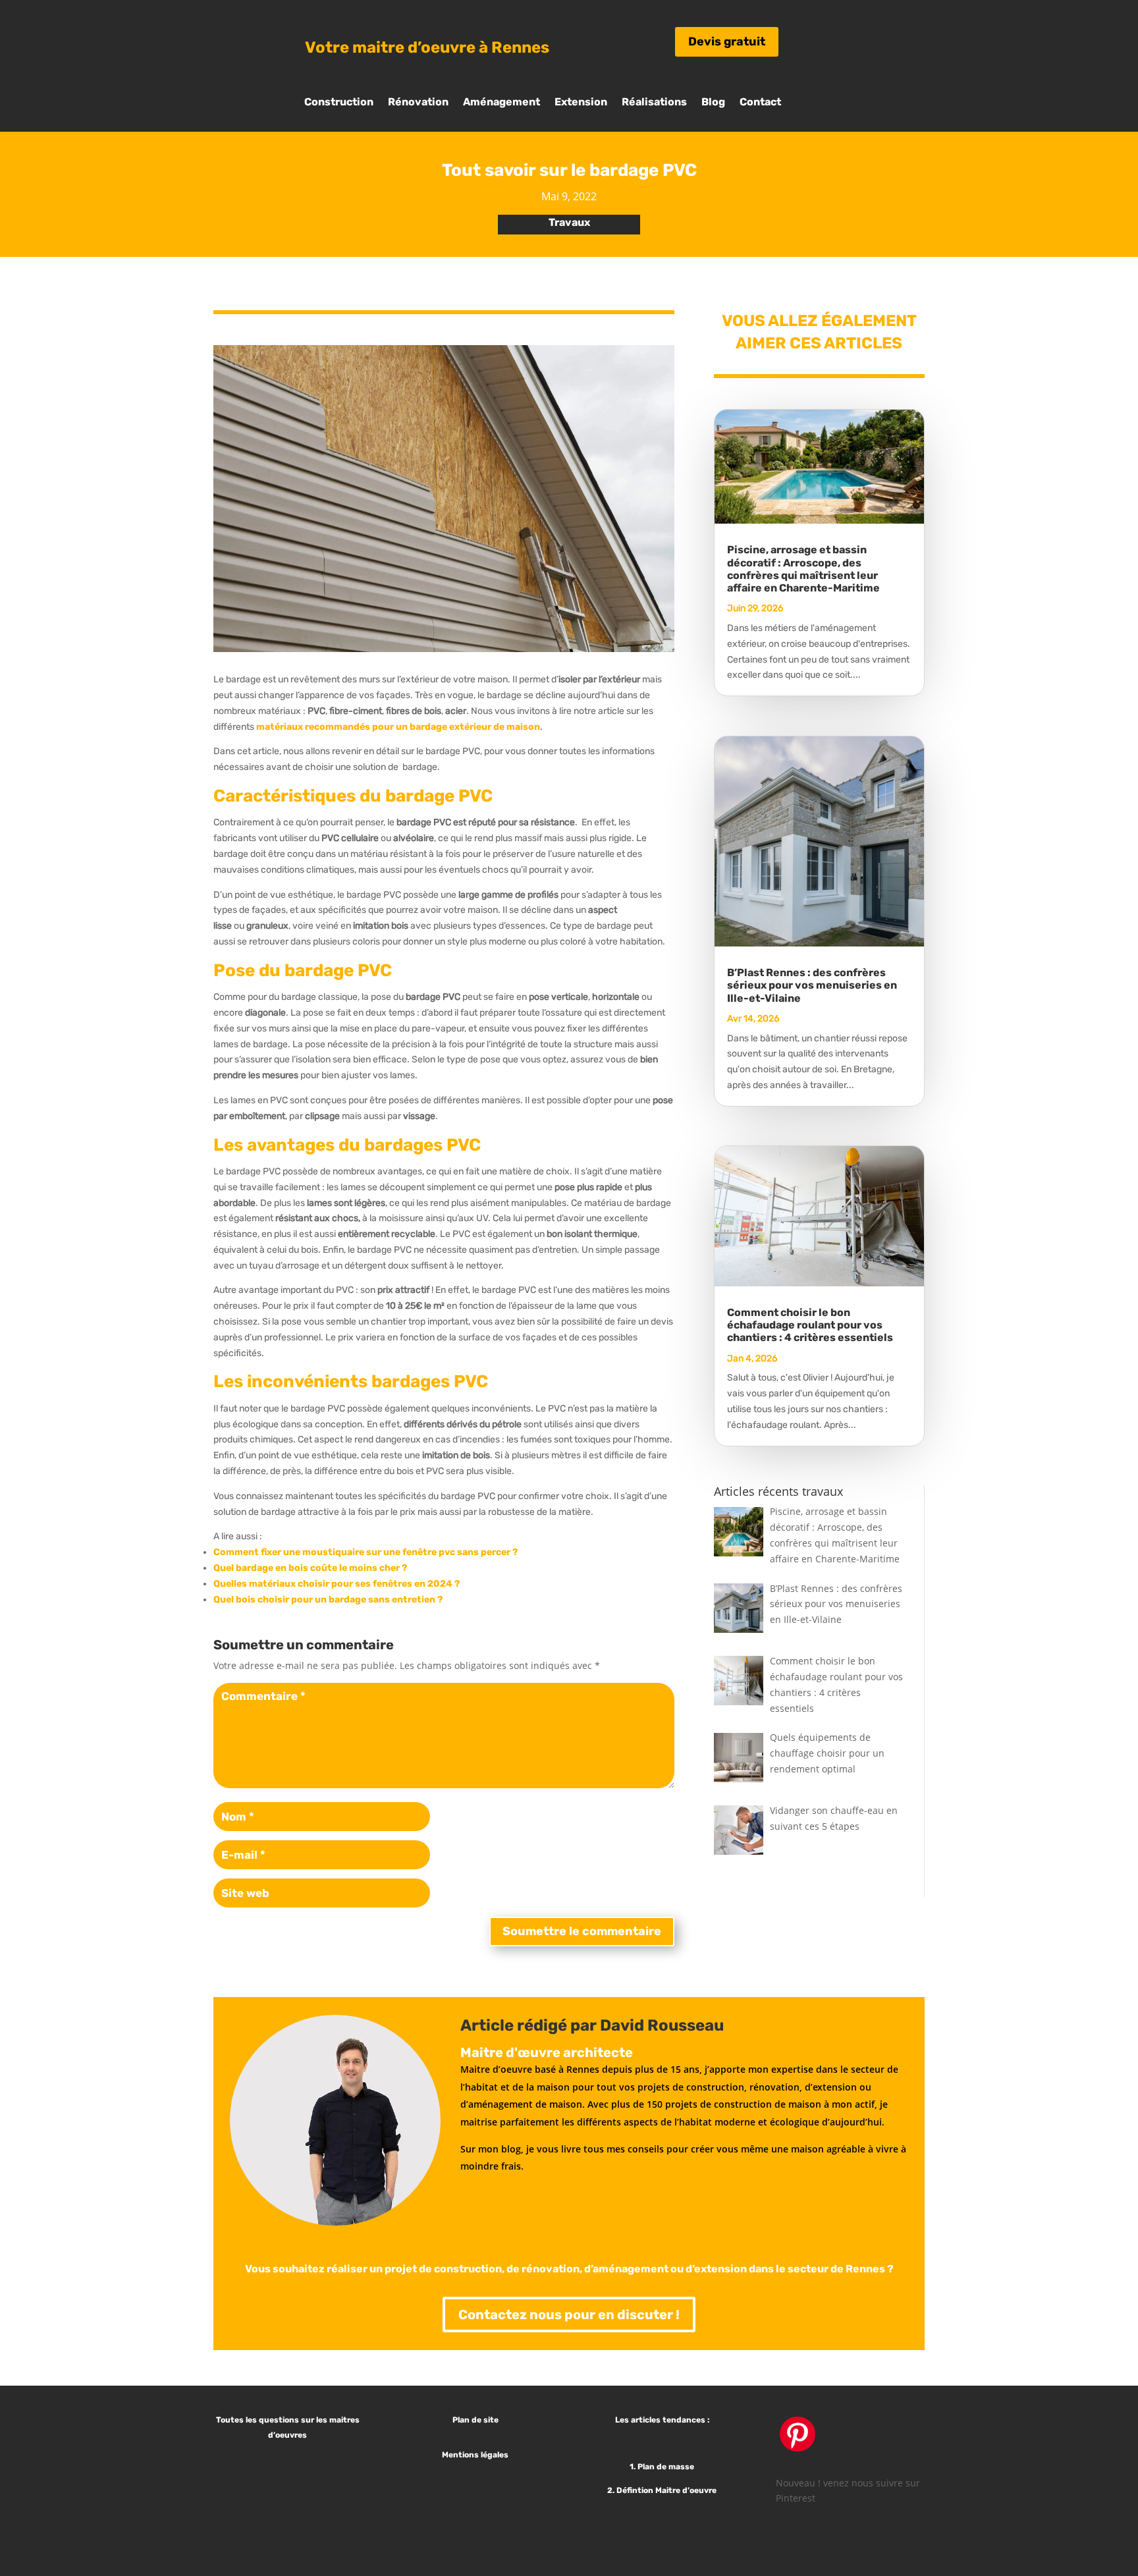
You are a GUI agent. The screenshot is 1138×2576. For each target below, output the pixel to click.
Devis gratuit (727, 41)
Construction (339, 103)
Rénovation (418, 103)
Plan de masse (667, 2467)
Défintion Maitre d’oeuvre (667, 2490)
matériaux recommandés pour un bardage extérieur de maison (398, 727)
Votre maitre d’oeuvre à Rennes (427, 47)
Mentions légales (475, 2455)
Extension (581, 103)
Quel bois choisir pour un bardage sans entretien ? (328, 1600)
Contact (760, 103)
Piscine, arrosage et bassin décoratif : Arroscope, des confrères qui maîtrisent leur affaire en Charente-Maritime (803, 569)
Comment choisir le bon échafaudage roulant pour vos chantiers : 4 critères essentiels (810, 1325)
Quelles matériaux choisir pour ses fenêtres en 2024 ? (337, 1584)
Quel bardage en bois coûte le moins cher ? (310, 1568)
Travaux (569, 222)
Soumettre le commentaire (582, 1931)
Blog (713, 103)
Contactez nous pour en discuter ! (569, 2315)
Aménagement (501, 103)
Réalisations (654, 103)
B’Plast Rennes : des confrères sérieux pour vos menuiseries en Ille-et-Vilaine (812, 985)
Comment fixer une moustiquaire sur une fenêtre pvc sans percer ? (366, 1552)
